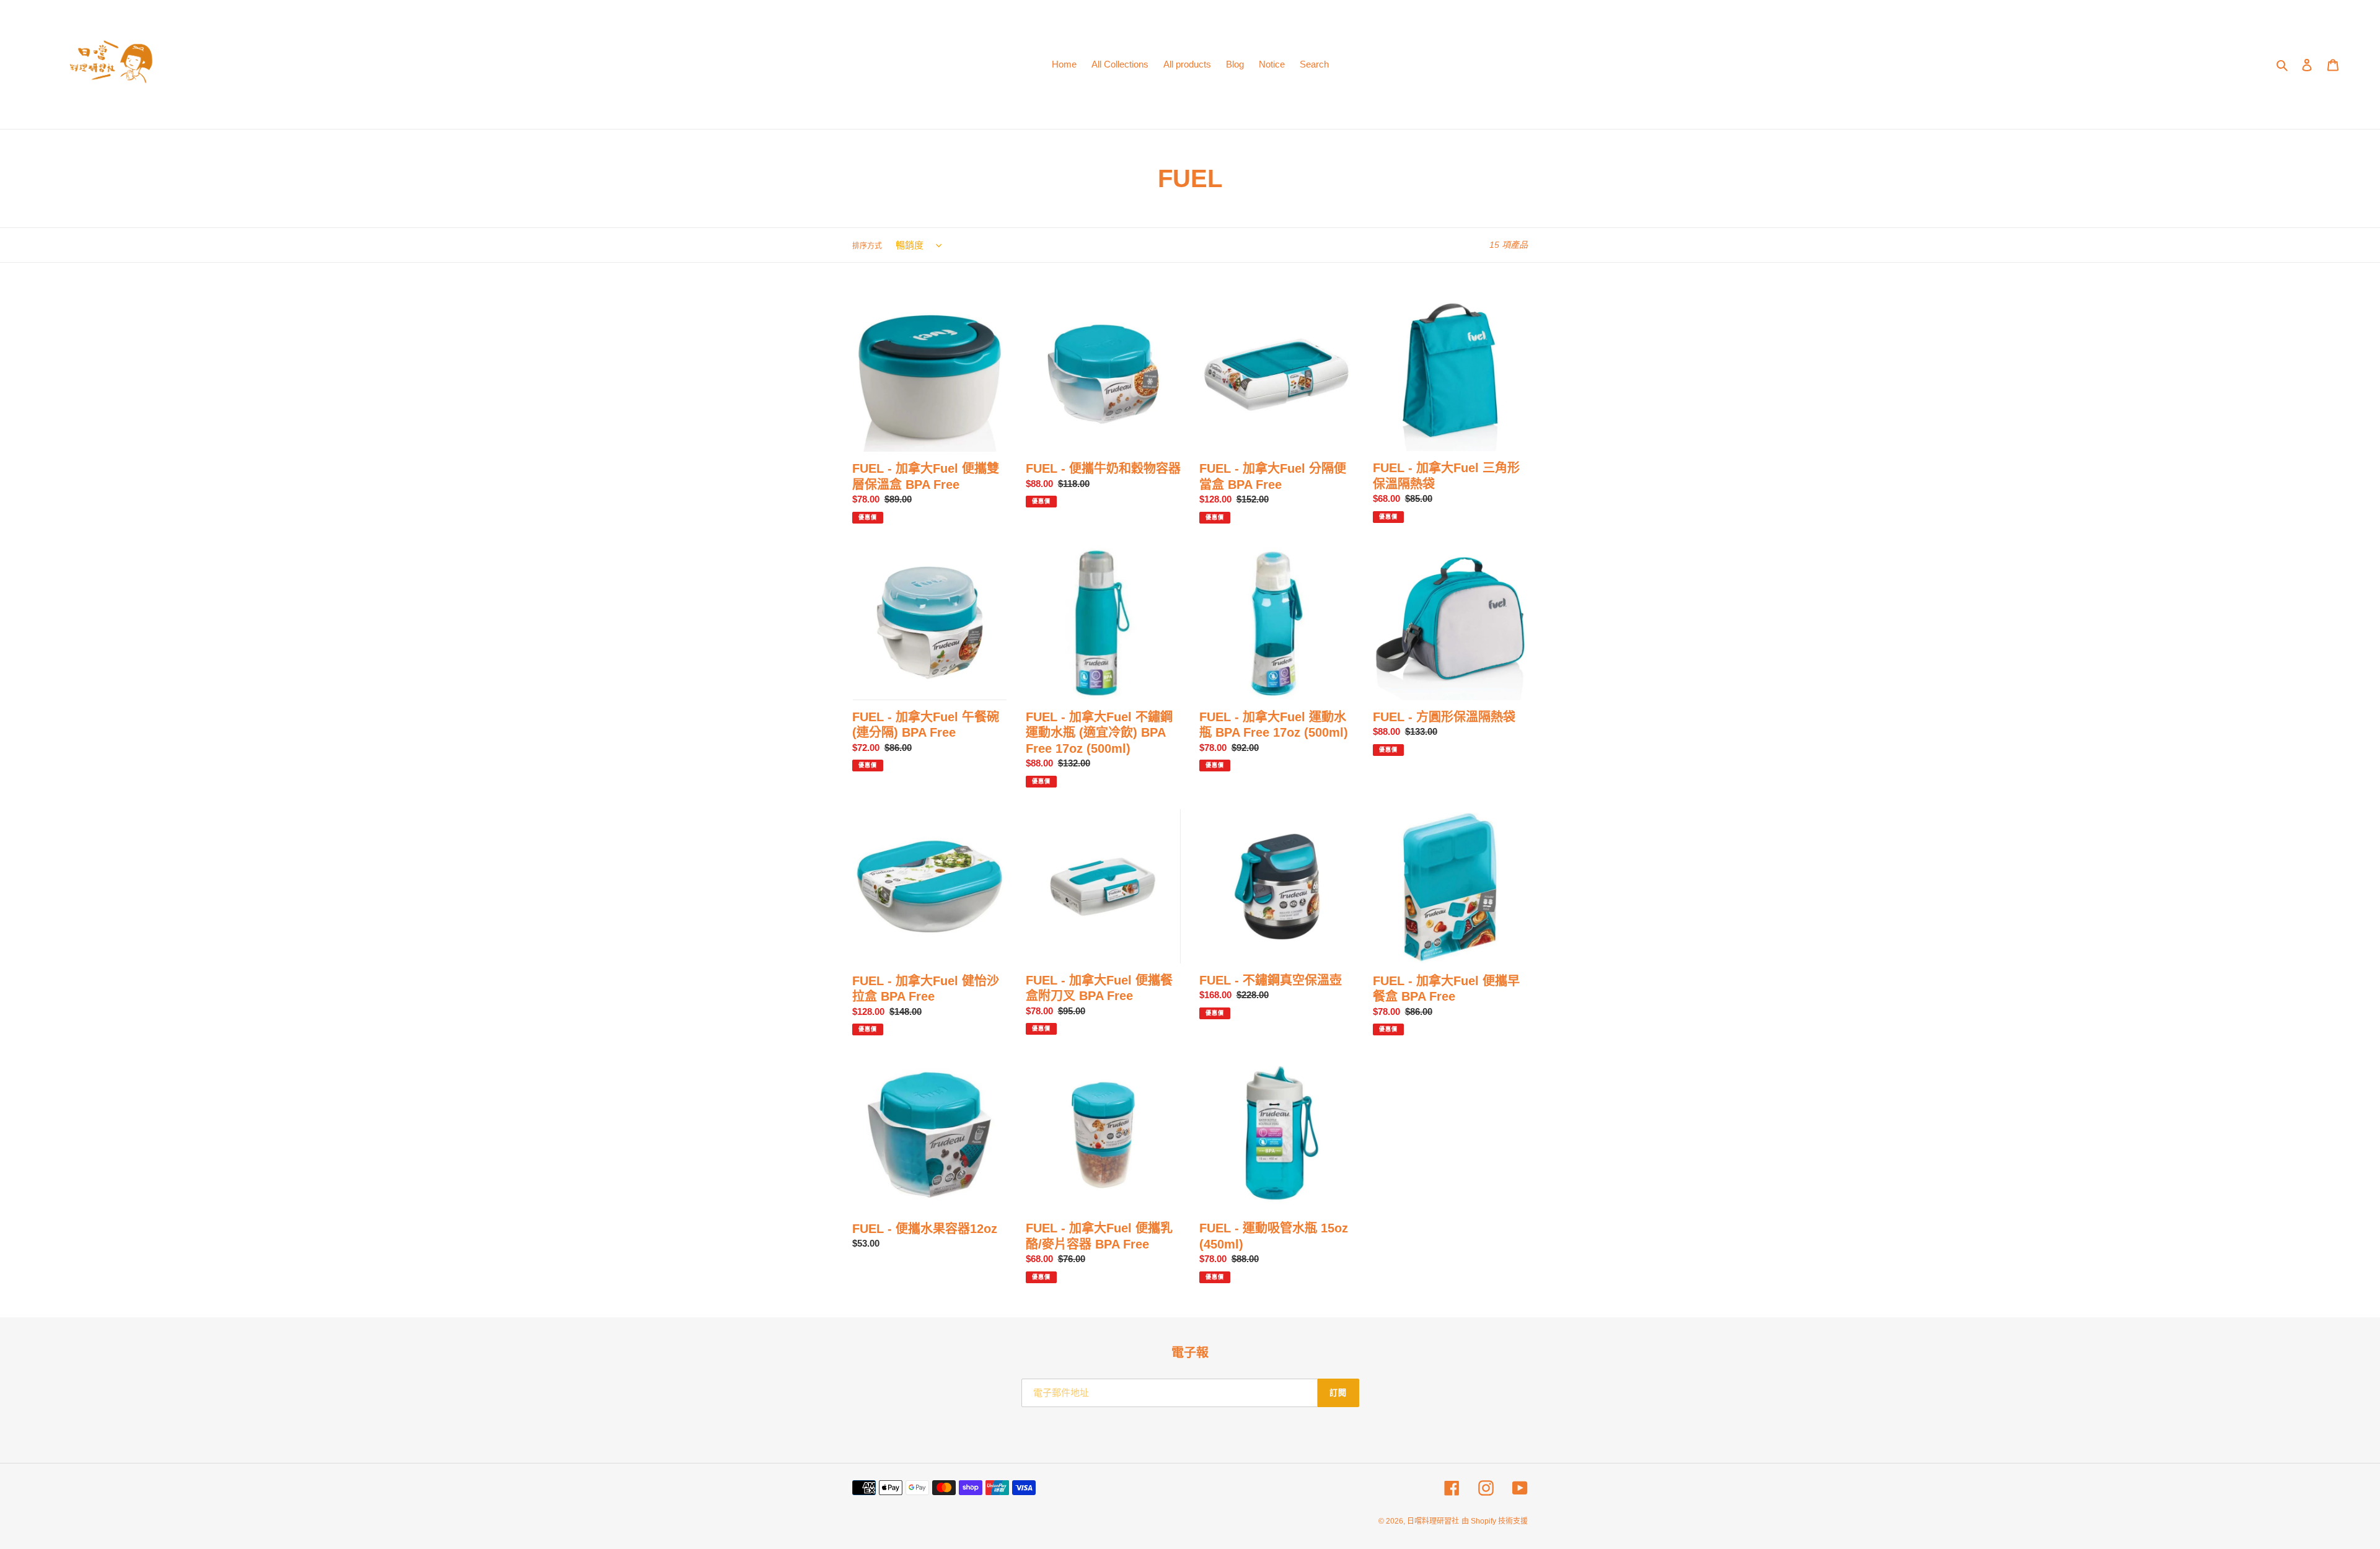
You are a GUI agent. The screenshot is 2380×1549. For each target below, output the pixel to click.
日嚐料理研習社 (1433, 1521)
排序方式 (867, 246)
